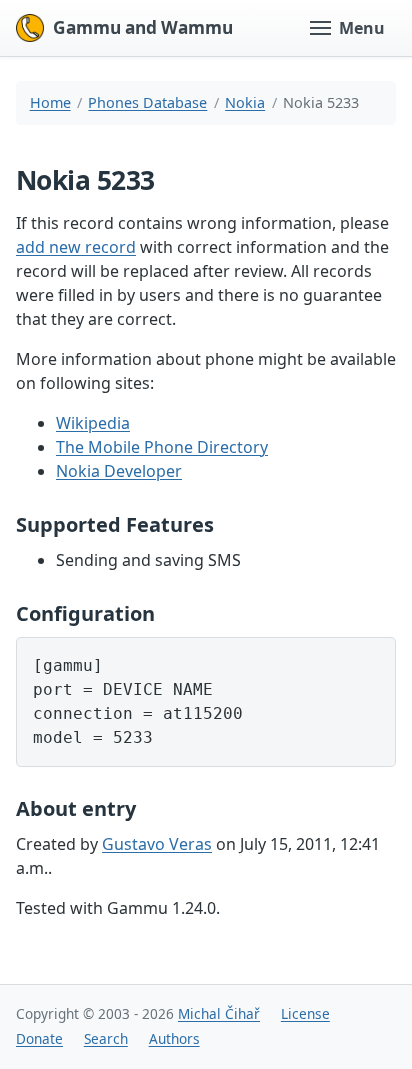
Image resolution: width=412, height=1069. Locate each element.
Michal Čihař (219, 1013)
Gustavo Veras (157, 844)
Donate (39, 1038)
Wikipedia (93, 423)
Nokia (245, 102)
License (305, 1013)
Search (106, 1038)
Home (50, 102)
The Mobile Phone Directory (162, 447)
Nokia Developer (119, 471)
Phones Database (147, 102)
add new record (76, 247)
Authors (174, 1038)
